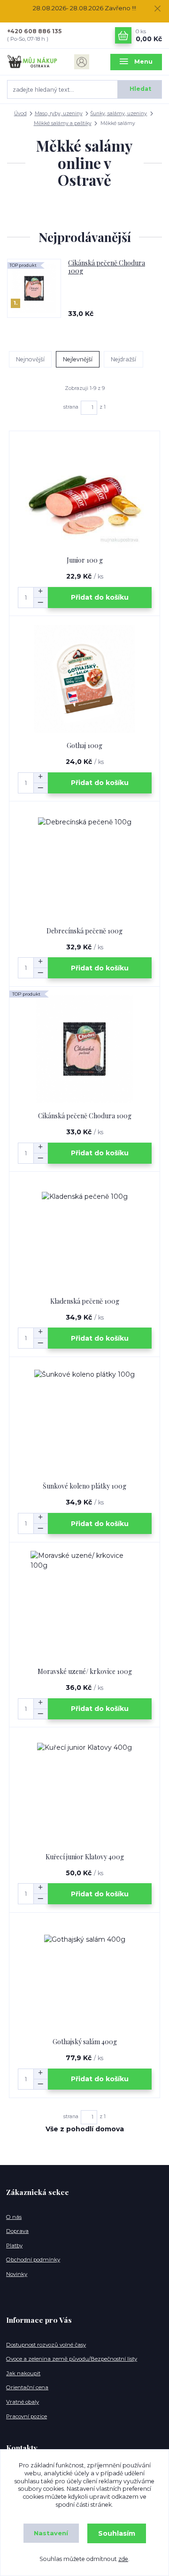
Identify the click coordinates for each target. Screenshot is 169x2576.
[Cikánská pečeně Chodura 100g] (85, 1049)
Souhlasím (117, 2533)
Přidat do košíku (100, 597)
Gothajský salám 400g (85, 2042)
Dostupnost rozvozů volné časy (46, 2345)
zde (123, 2559)
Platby (14, 2246)
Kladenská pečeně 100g (85, 1301)
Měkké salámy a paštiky (63, 123)
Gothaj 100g (84, 745)
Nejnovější (30, 359)
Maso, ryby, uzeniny (59, 114)
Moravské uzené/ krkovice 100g (85, 1671)
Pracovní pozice (27, 2416)
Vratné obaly (23, 2402)
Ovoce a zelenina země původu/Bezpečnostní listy (72, 2359)
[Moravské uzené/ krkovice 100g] (85, 1605)
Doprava (17, 2231)
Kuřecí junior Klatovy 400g (85, 1857)
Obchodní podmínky (33, 2260)
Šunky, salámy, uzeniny (119, 114)
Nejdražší (123, 359)
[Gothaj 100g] (85, 679)
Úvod (20, 114)
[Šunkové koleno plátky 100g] (85, 1420)
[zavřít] (157, 9)
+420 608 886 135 (34, 31)
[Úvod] (33, 62)
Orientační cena (27, 2387)
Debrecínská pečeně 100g (84, 931)
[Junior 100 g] (85, 494)
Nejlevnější (78, 359)
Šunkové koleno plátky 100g (84, 1486)
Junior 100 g (85, 560)
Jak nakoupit (23, 2373)
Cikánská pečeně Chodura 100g (107, 267)
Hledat (140, 89)
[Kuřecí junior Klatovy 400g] (85, 1790)
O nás (14, 2217)
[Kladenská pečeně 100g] (85, 1235)
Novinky (17, 2274)
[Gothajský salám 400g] (85, 1975)
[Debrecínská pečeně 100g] (85, 864)
